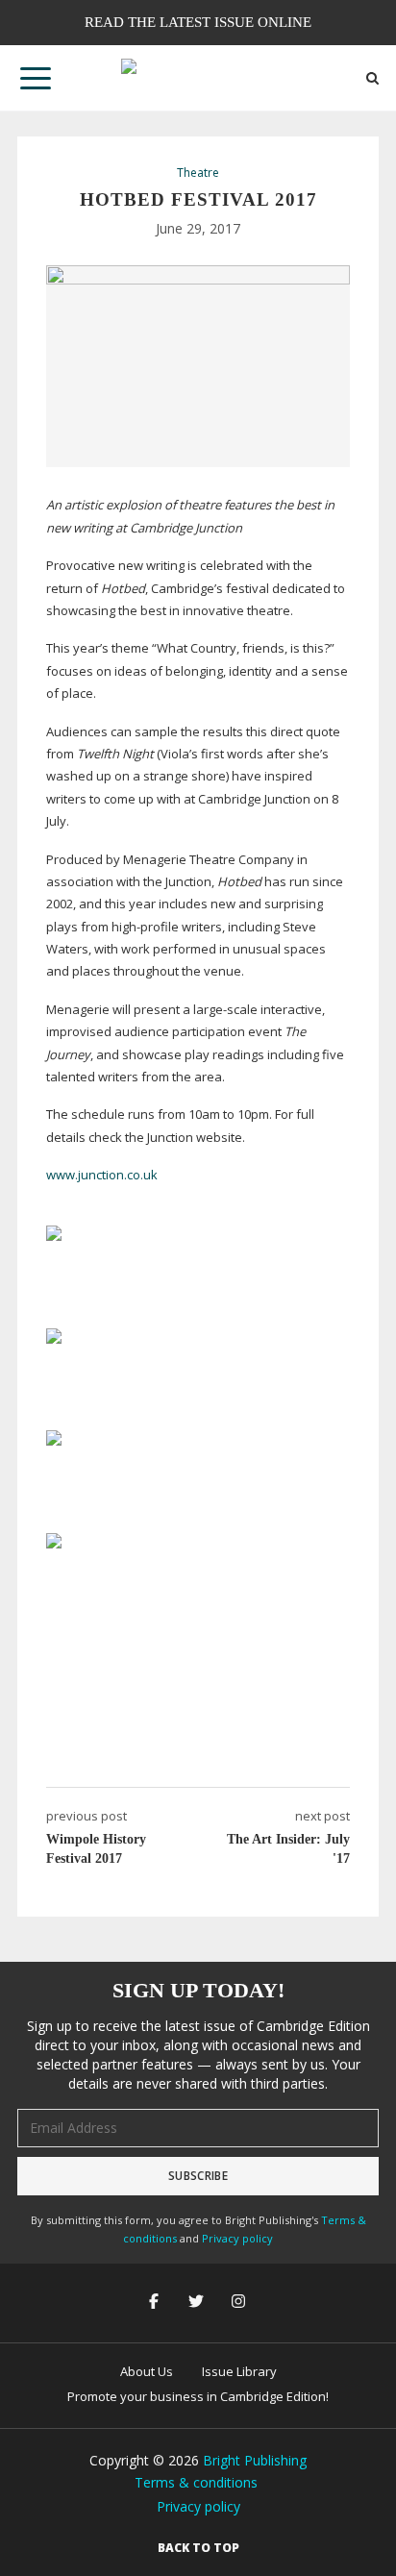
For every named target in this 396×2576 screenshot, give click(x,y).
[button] (36, 78)
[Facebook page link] (156, 2303)
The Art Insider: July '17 (288, 1849)
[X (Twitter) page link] (198, 2303)
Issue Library (239, 2371)
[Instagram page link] (240, 2303)
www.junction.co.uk (102, 1175)
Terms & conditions (196, 2482)
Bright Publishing (255, 2460)
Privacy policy (237, 2238)
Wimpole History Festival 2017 (96, 1849)
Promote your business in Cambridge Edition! (198, 2396)
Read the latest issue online (198, 22)
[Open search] (372, 78)
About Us (147, 2371)
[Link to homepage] (198, 78)
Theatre (198, 173)
